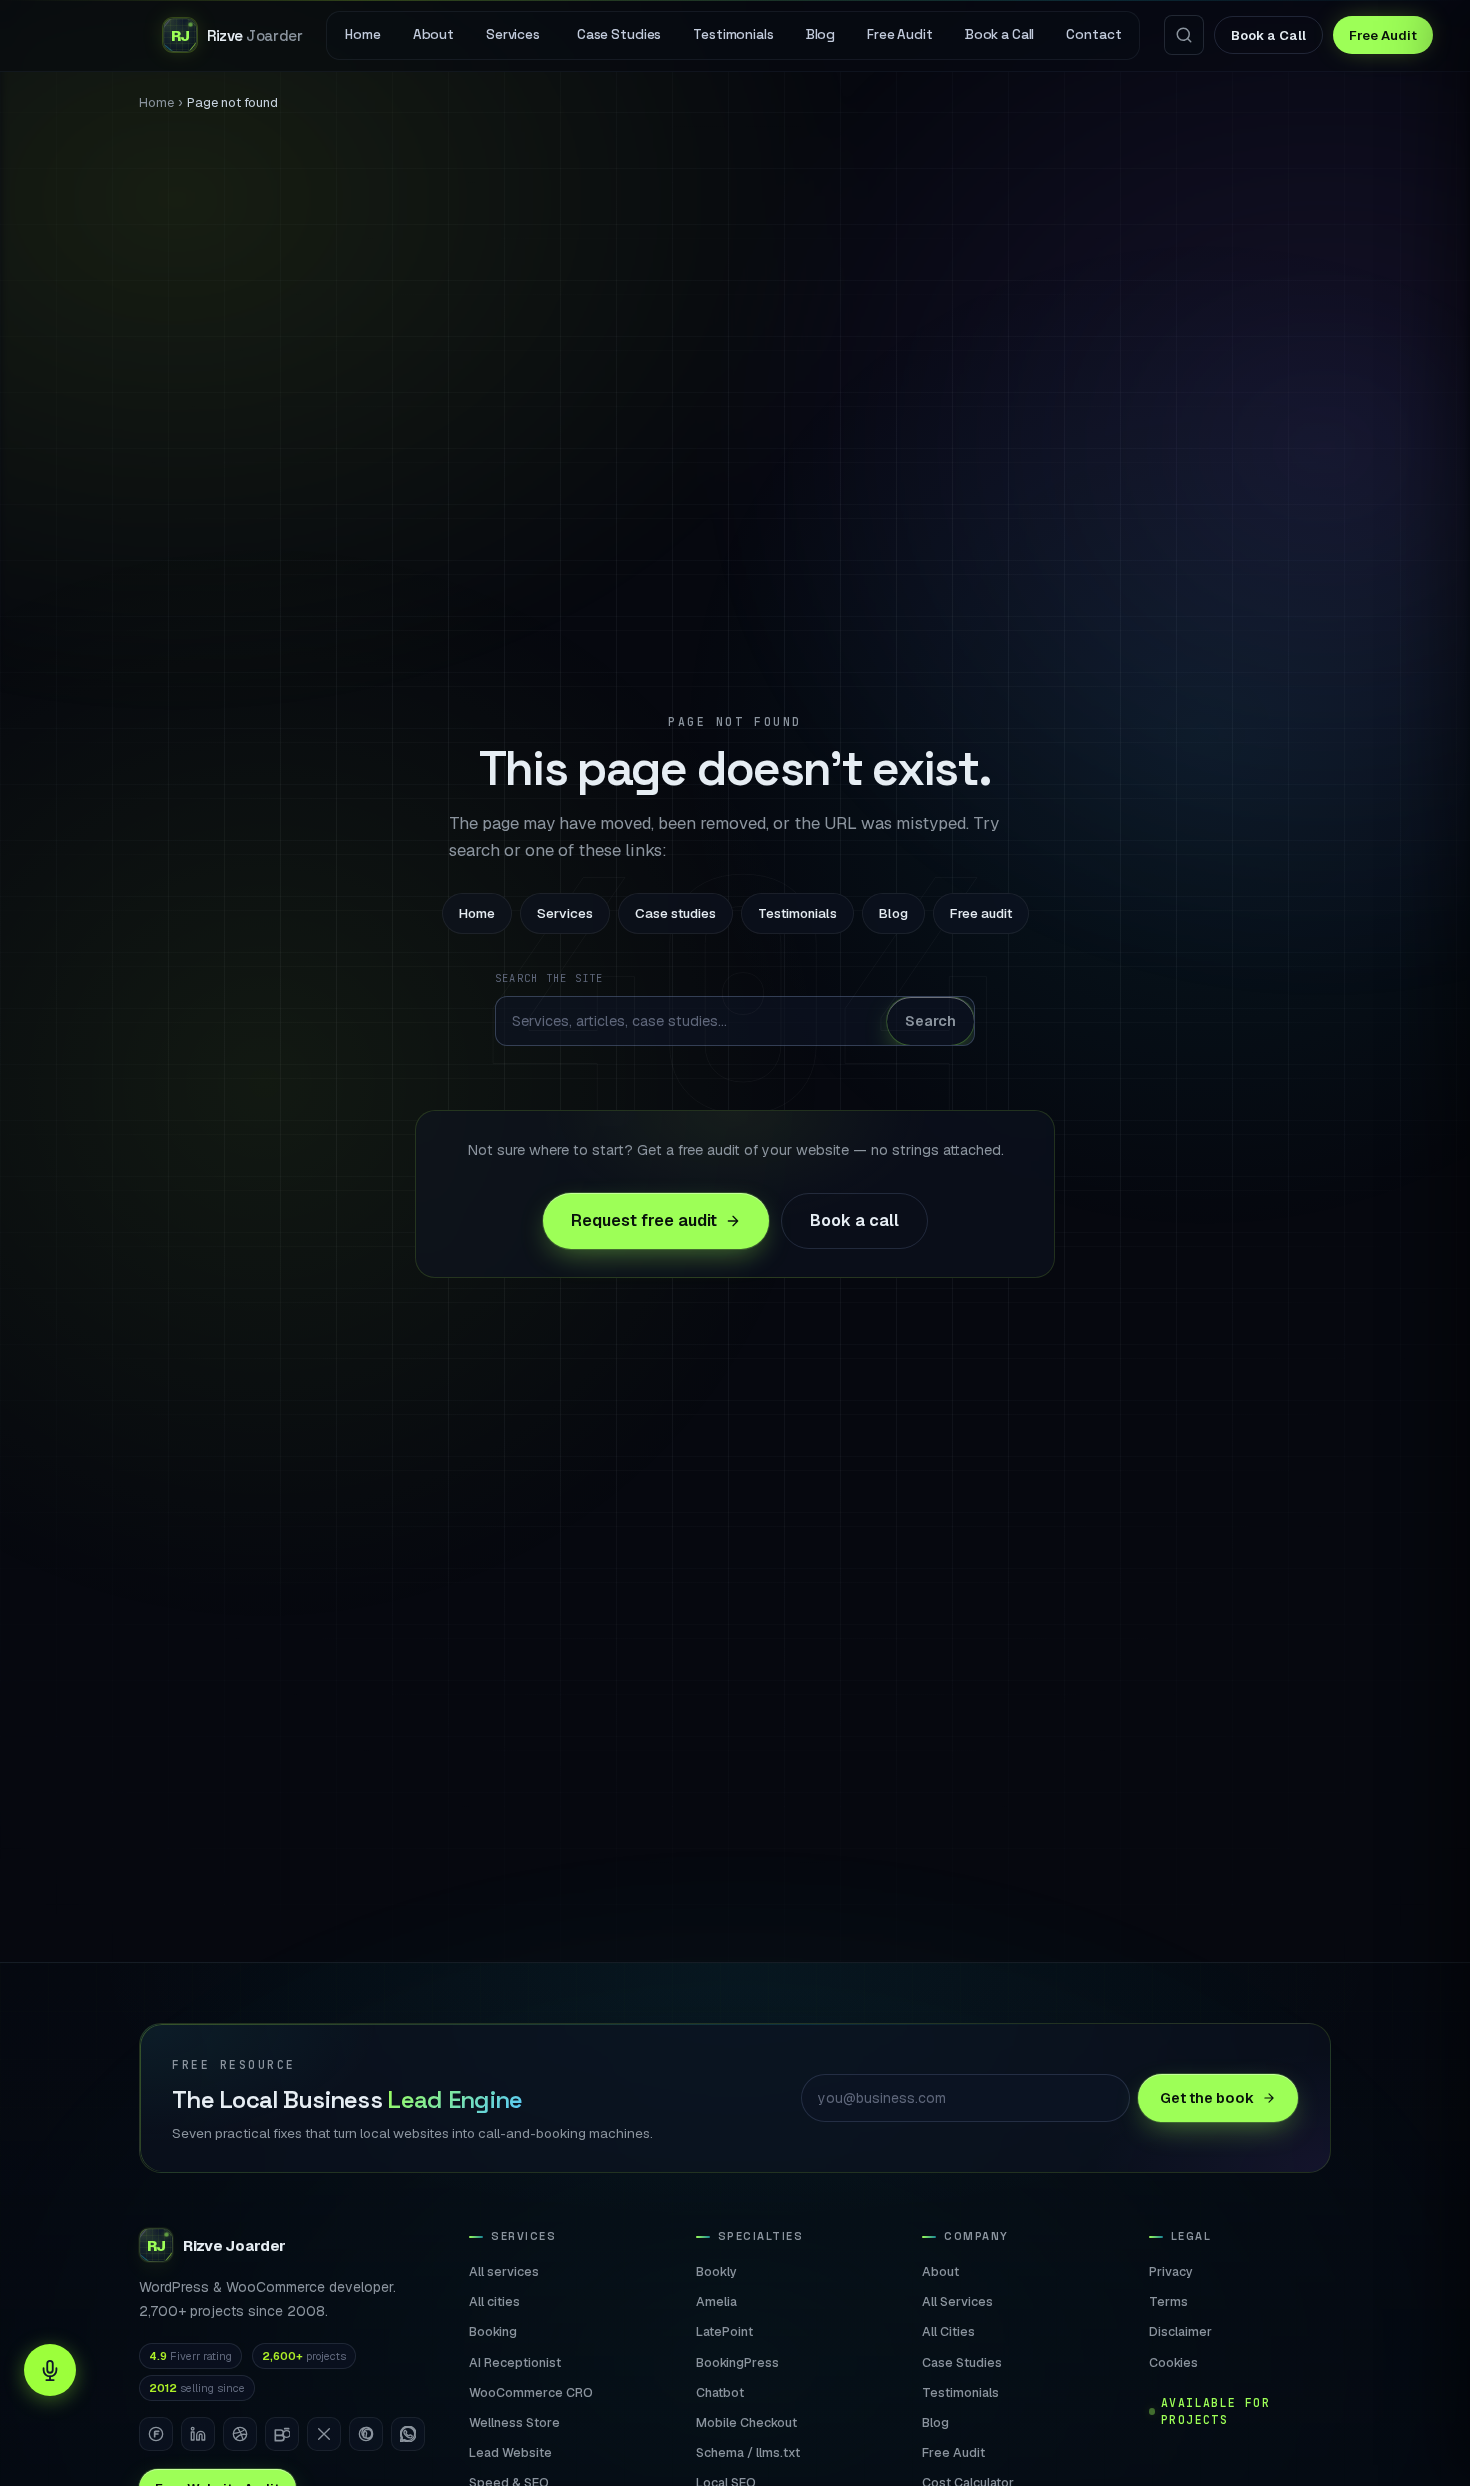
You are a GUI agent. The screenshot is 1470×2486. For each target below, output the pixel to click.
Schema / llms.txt (748, 2452)
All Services (957, 2301)
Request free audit (644, 1220)
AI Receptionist (515, 2362)
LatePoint (724, 2331)
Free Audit (1383, 35)
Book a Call (1268, 35)
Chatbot (720, 2392)
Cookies (1173, 2362)
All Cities (948, 2331)
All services (504, 2271)
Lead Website (510, 2452)
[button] (50, 2370)
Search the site (549, 978)
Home (156, 102)
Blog (893, 913)
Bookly (716, 2271)
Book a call (854, 1220)
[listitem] (156, 2434)
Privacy (1171, 2271)
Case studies (675, 913)
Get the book (1207, 2096)
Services (565, 913)
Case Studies (962, 2362)
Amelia (716, 2301)
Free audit (981, 913)
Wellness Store (514, 2422)
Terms (1168, 2301)
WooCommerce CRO (531, 2392)
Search (930, 1020)
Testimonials (797, 913)
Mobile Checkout (746, 2422)
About (940, 2271)
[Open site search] (1184, 35)
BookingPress (737, 2362)
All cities (494, 2301)
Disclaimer (1180, 2331)
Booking (493, 2331)
